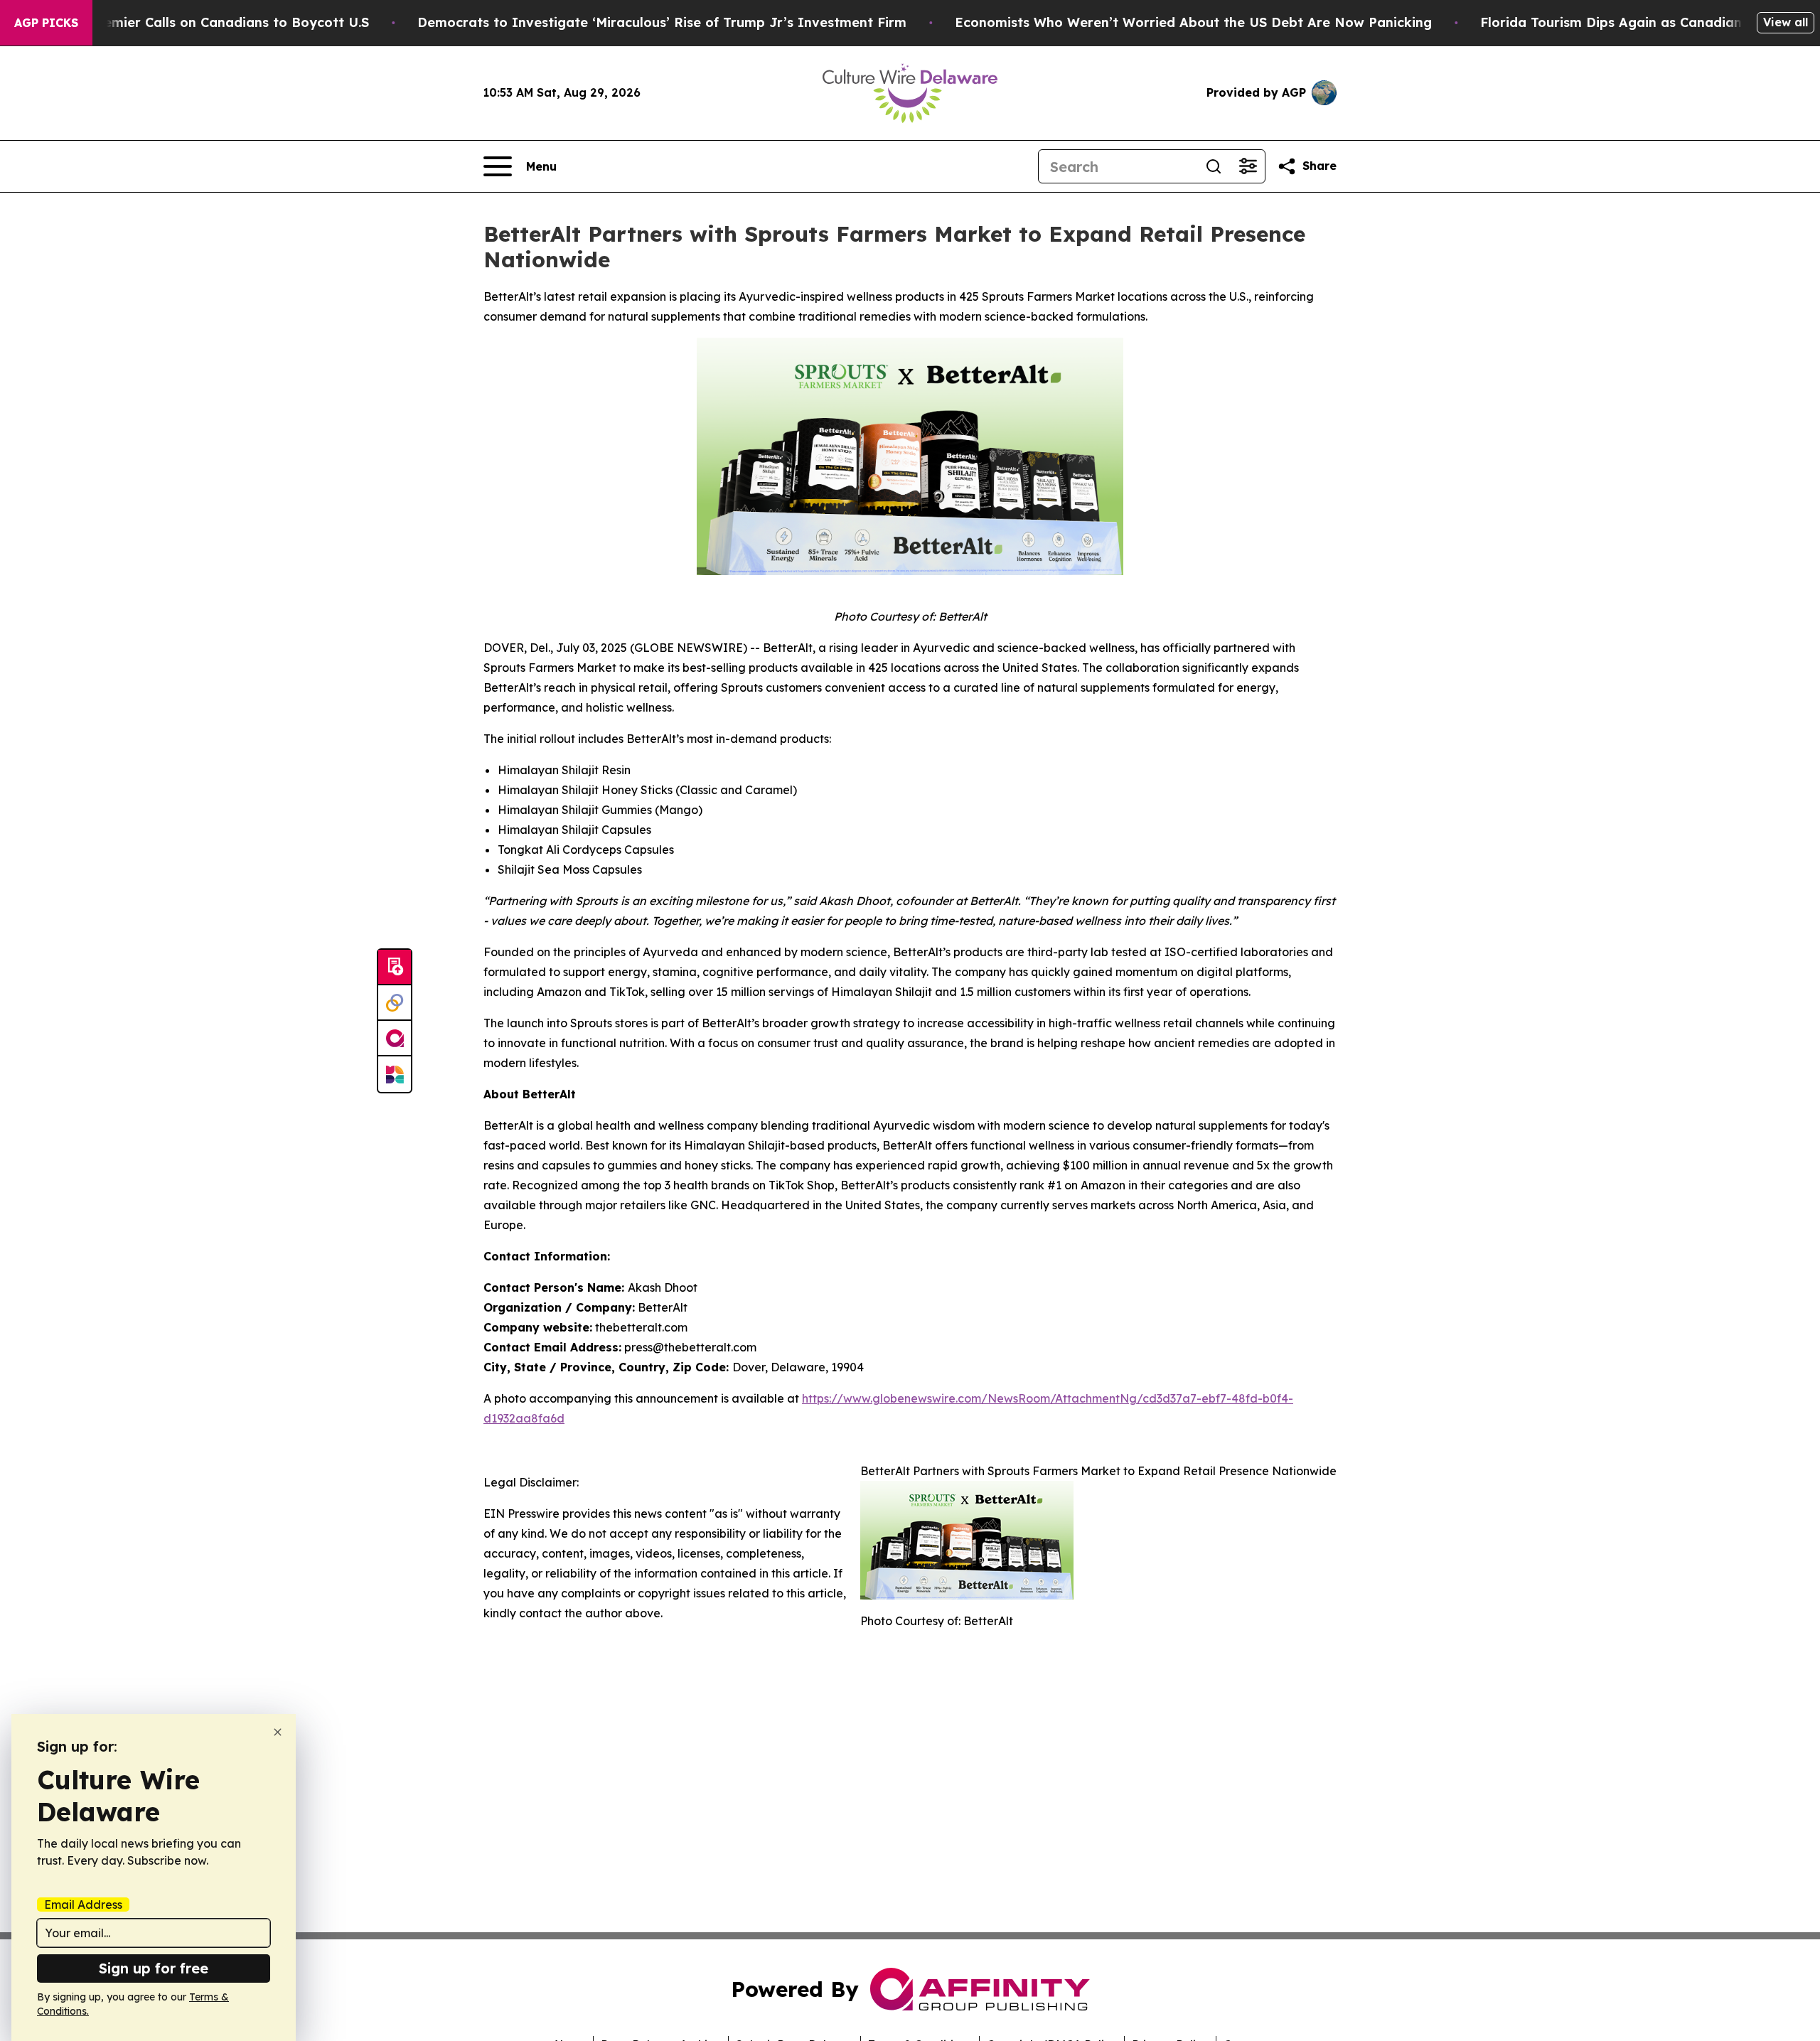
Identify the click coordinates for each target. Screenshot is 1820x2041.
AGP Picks (46, 23)
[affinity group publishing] (395, 1039)
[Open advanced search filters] (1248, 166)
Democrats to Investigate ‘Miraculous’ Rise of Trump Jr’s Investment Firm (662, 22)
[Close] (278, 1732)
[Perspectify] (395, 1003)
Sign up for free (154, 1968)
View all (1786, 22)
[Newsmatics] (395, 1074)
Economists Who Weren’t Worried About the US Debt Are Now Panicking (1193, 22)
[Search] (1214, 166)
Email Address (83, 1905)
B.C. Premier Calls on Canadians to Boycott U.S (215, 22)
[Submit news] (395, 968)
